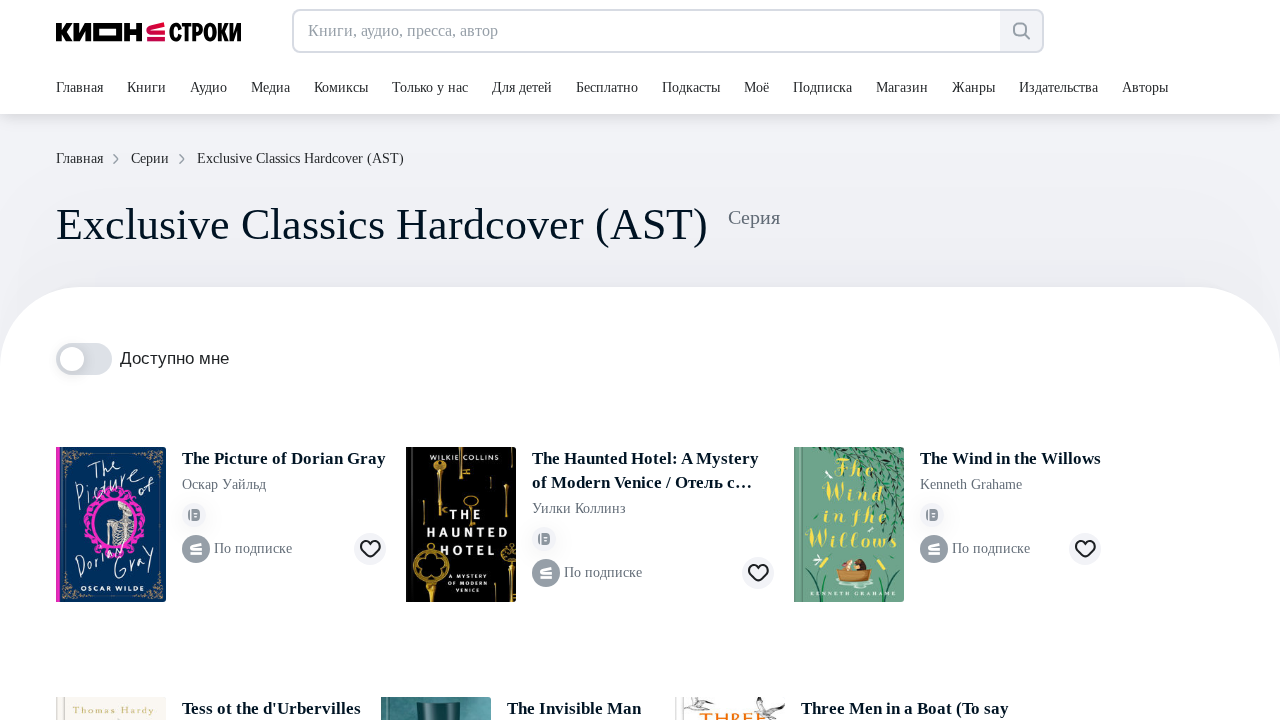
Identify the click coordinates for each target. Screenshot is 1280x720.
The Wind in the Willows (1010, 458)
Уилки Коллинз (579, 508)
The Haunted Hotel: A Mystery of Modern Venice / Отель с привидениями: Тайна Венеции (645, 472)
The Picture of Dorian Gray (284, 458)
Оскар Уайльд (224, 484)
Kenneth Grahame (971, 484)
